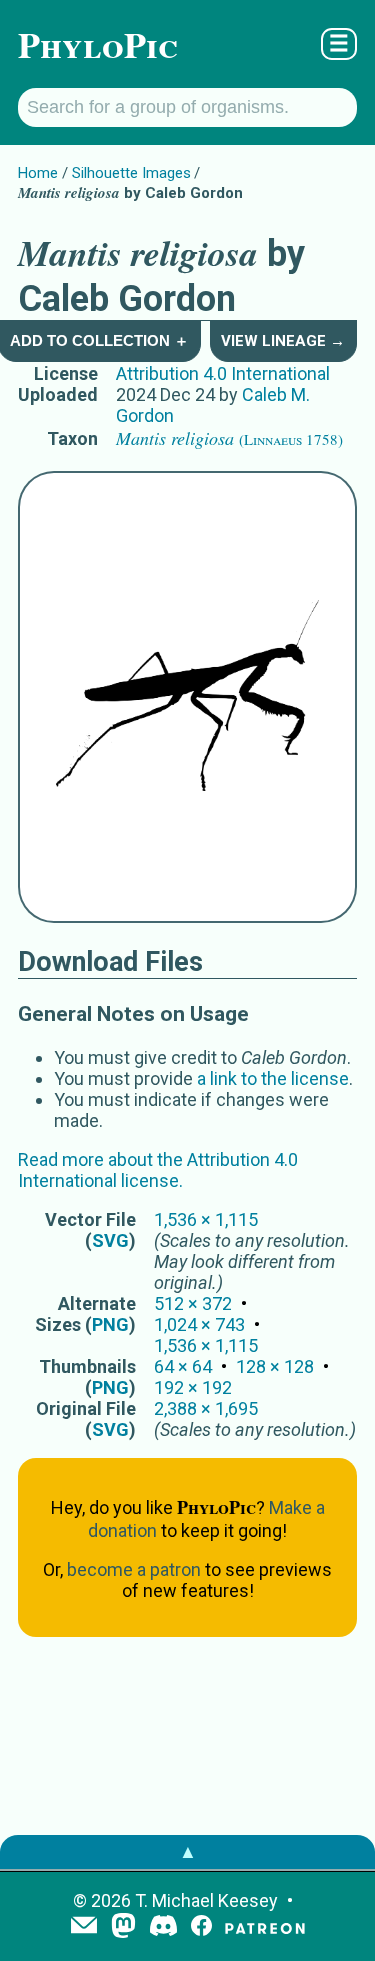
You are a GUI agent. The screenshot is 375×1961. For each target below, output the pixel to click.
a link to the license (273, 1078)
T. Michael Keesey (206, 1900)
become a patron (134, 1569)
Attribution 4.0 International (223, 373)
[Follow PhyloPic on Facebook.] (201, 1927)
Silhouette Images (131, 173)
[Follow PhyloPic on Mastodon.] (123, 1927)
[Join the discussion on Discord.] (164, 1927)
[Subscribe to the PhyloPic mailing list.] (84, 1927)
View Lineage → (283, 341)
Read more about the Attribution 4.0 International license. (158, 1170)
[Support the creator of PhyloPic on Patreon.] (265, 1927)
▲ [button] (188, 1851)
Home (38, 173)
